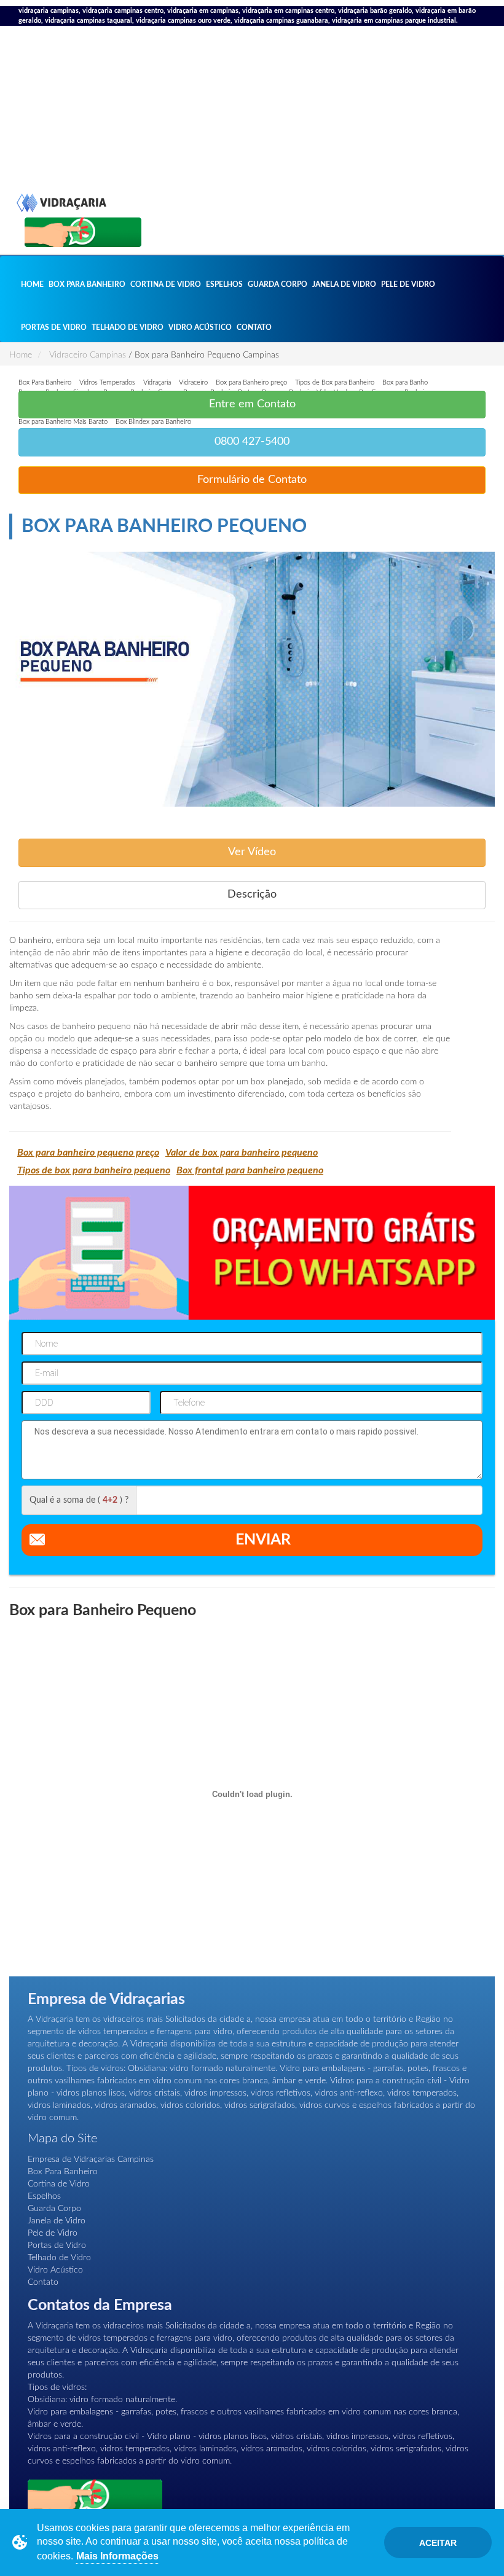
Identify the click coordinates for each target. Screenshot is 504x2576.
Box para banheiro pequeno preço (88, 1153)
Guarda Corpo (278, 284)
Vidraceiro (193, 382)
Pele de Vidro (408, 284)
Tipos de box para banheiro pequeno (94, 1170)
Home (32, 284)
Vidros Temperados (107, 382)
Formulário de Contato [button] (252, 480)
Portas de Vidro (54, 327)
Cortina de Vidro (166, 284)
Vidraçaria (157, 382)
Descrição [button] (252, 895)
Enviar (263, 1540)
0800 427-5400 (252, 442)
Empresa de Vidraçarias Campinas (91, 2159)
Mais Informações (117, 2556)
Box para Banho (405, 382)
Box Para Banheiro (87, 284)
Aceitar (438, 2543)
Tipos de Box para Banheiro (335, 382)
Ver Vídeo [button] (252, 852)
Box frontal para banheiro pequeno (250, 1170)
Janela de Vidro (344, 284)
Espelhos (224, 284)
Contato (254, 327)
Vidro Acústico (200, 327)
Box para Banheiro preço (251, 382)
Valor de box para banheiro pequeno (242, 1153)
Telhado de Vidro (128, 327)
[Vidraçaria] (61, 132)
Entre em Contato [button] (252, 404)
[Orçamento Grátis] (83, 232)
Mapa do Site (62, 2139)
